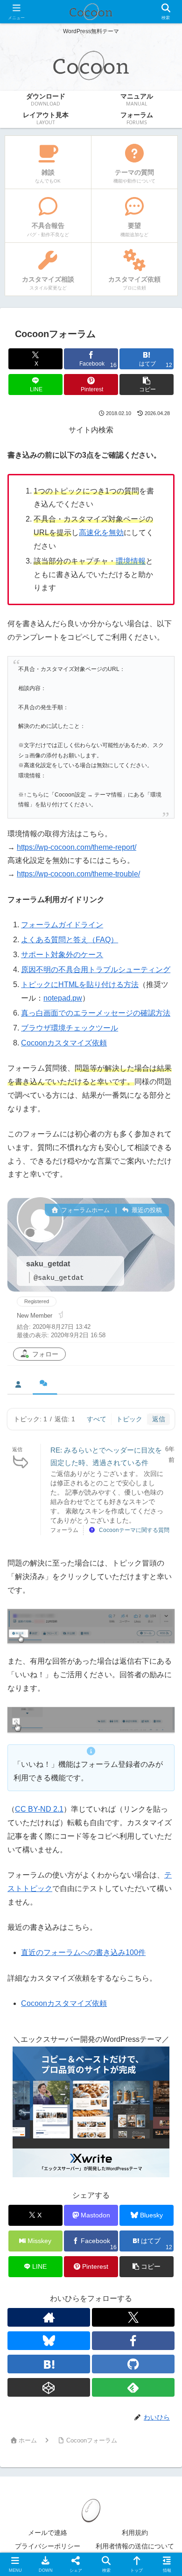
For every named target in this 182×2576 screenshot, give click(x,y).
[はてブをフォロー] (49, 2364)
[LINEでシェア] (30, 2438)
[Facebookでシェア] (30, 2412)
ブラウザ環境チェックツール (70, 1028)
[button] (147, 385)
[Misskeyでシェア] (152, 2387)
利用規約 (135, 2533)
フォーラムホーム (84, 1210)
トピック (129, 1419)
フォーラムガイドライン (62, 925)
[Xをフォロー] (133, 2317)
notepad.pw (63, 998)
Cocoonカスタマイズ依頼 (64, 1043)
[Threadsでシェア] (70, 2412)
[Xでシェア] (30, 2387)
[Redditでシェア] (111, 2412)
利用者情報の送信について (135, 2546)
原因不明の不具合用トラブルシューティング (96, 970)
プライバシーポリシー (48, 2546)
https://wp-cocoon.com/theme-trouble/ (78, 874)
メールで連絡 (48, 2533)
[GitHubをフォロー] (133, 2364)
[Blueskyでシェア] (111, 2387)
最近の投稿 (146, 1210)
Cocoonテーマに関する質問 (134, 1530)
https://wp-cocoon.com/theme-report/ (77, 847)
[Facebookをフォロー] (133, 2341)
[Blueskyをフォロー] (49, 2341)
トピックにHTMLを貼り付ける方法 (80, 985)
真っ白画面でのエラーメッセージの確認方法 (96, 1013)
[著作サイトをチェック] (49, 2317)
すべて (97, 1419)
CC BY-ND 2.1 (39, 1809)
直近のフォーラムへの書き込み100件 (83, 1952)
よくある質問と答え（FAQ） (70, 940)
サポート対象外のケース (62, 955)
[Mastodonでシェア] (70, 2387)
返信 (159, 1419)
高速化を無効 (101, 533)
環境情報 (131, 561)
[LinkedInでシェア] (111, 2438)
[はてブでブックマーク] (152, 2412)
